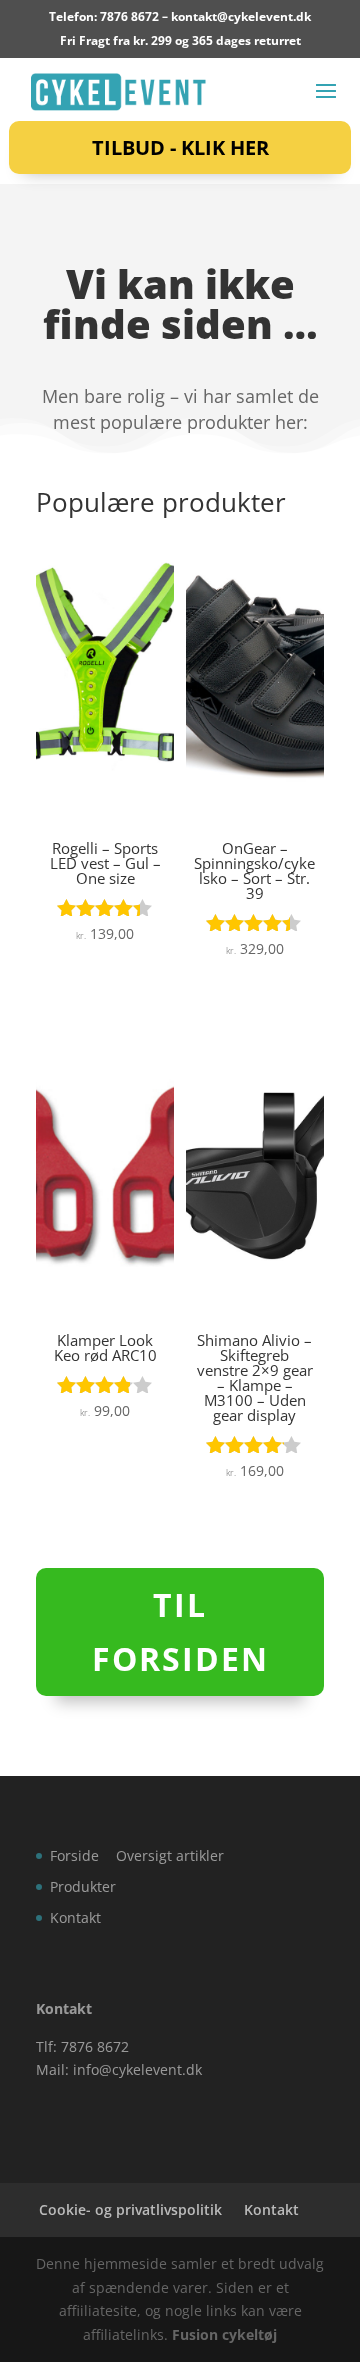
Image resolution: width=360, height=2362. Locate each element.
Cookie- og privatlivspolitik (130, 2209)
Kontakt (75, 1917)
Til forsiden (180, 1631)
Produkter (83, 1886)
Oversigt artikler (170, 1855)
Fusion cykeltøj (224, 2334)
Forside (74, 1855)
